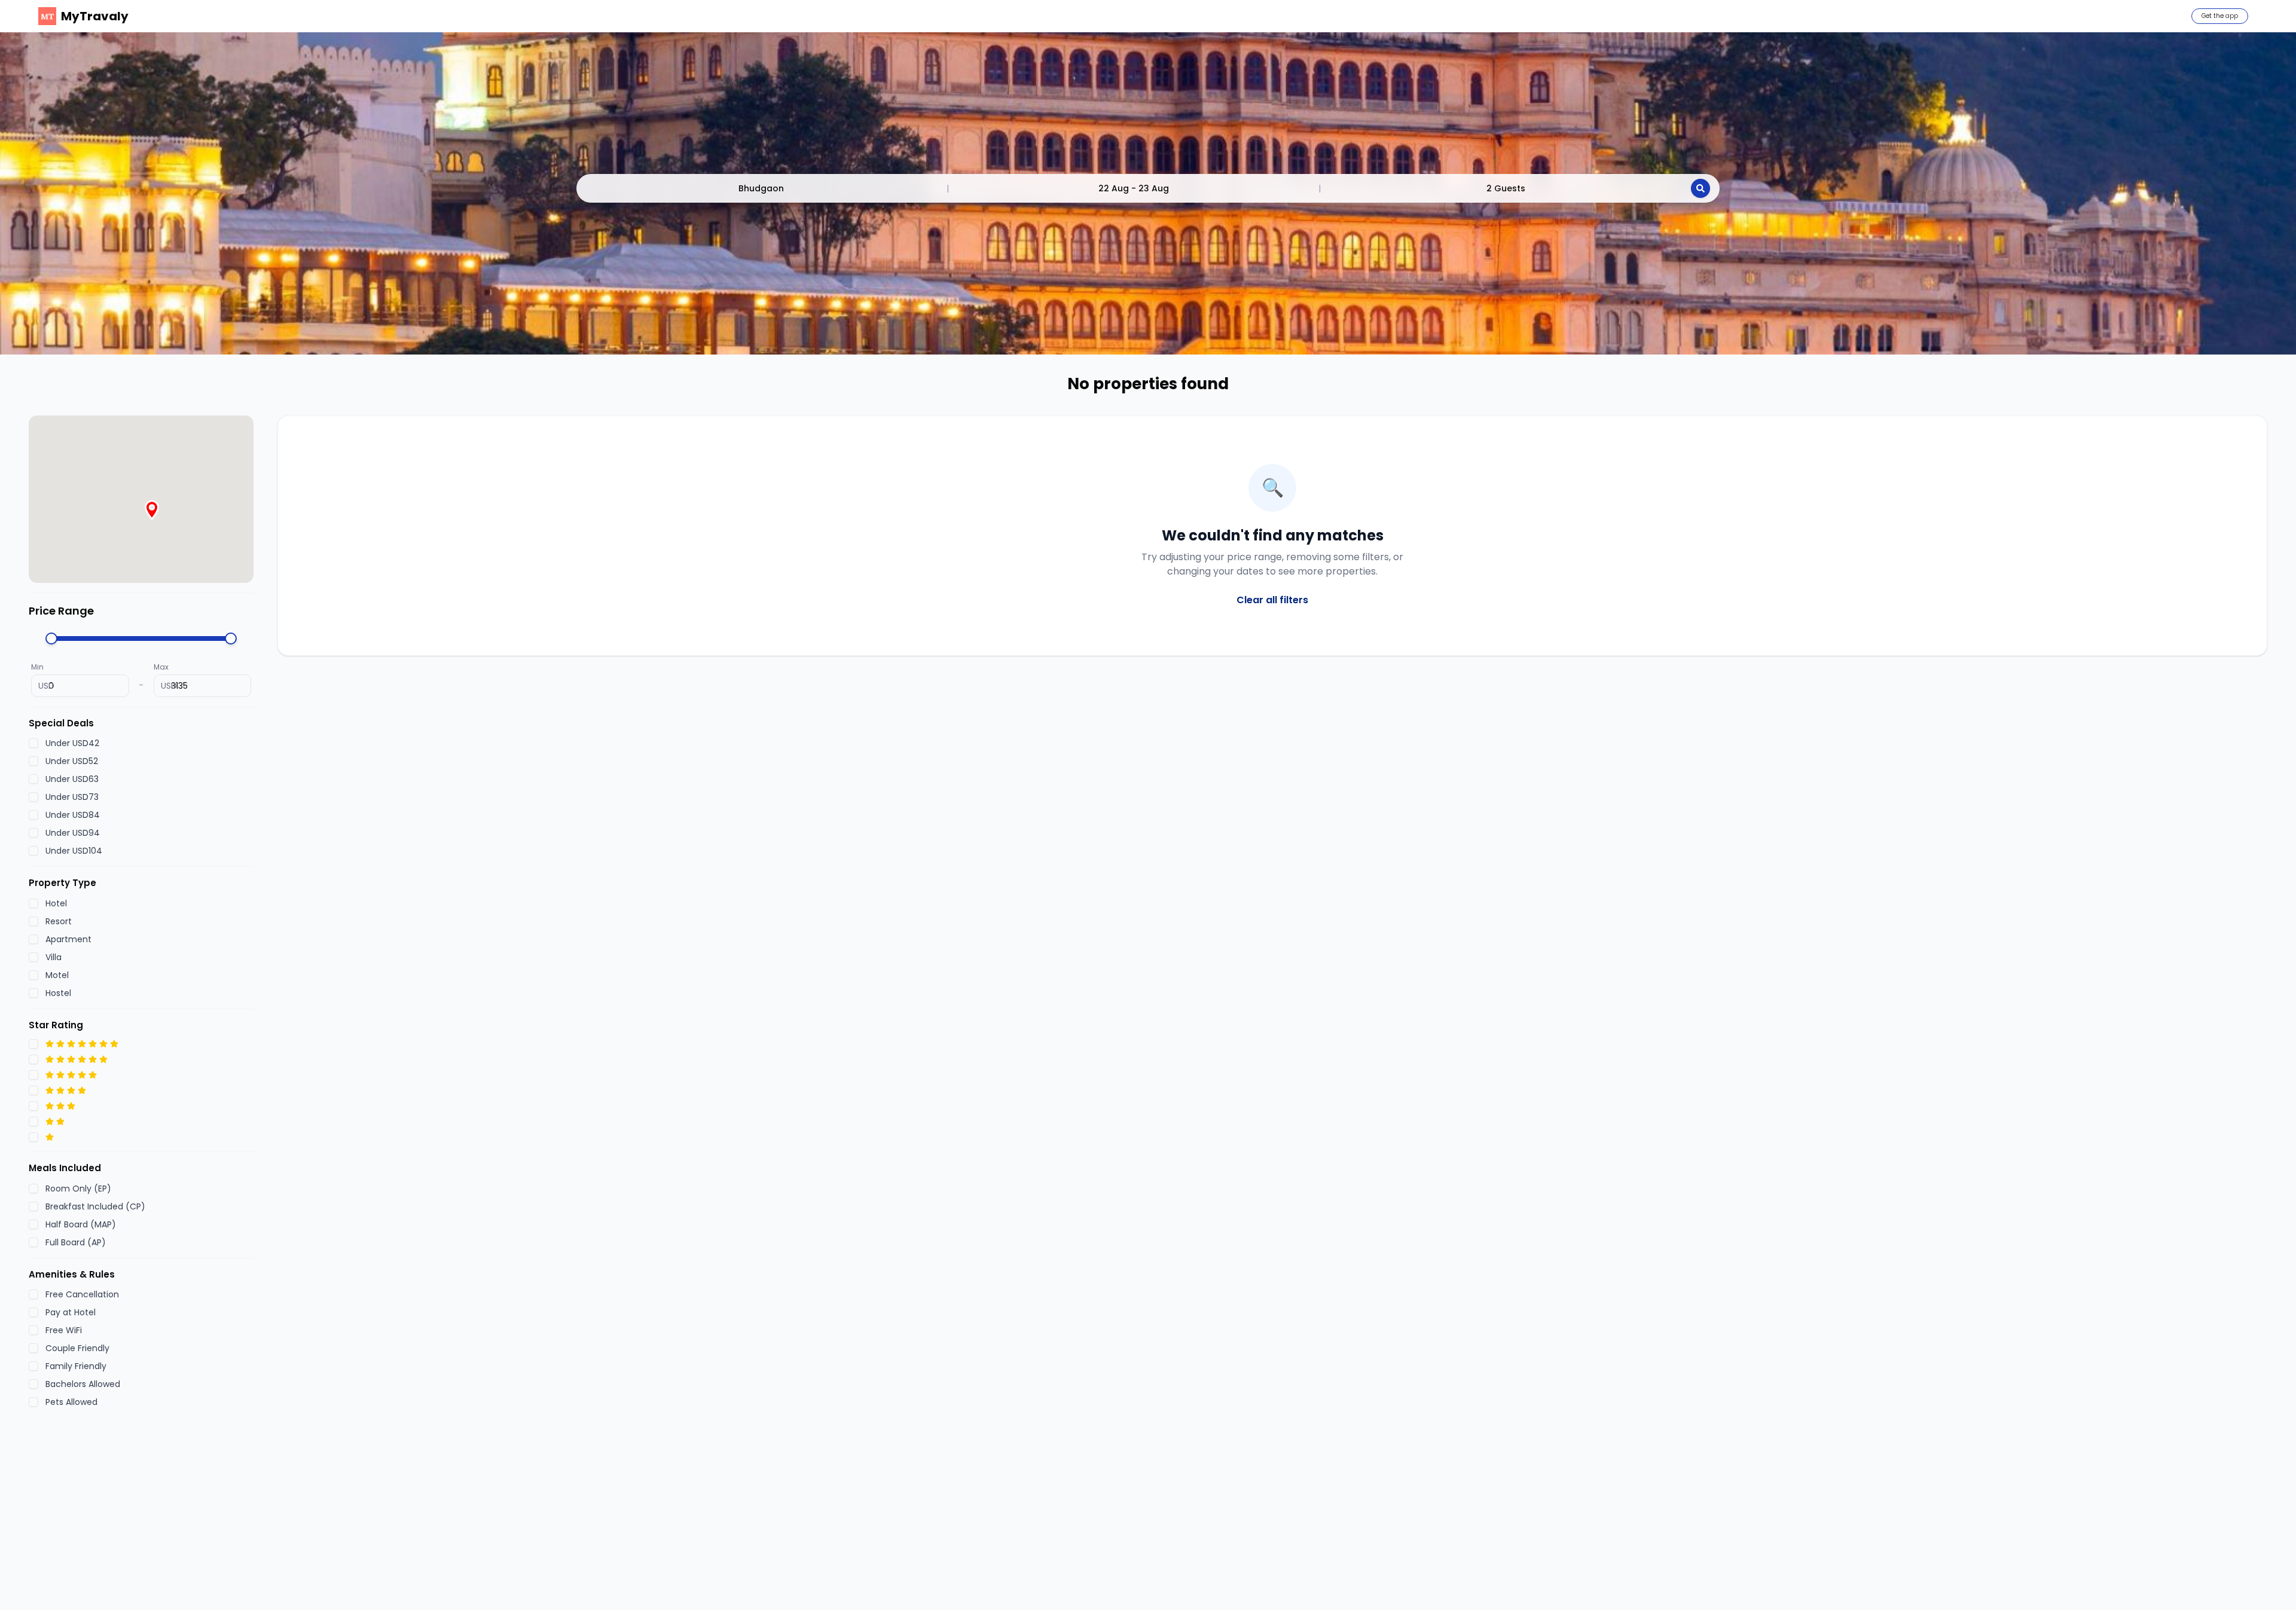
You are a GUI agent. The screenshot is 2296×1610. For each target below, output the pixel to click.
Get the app (2220, 16)
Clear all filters (1272, 600)
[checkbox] (33, 743)
